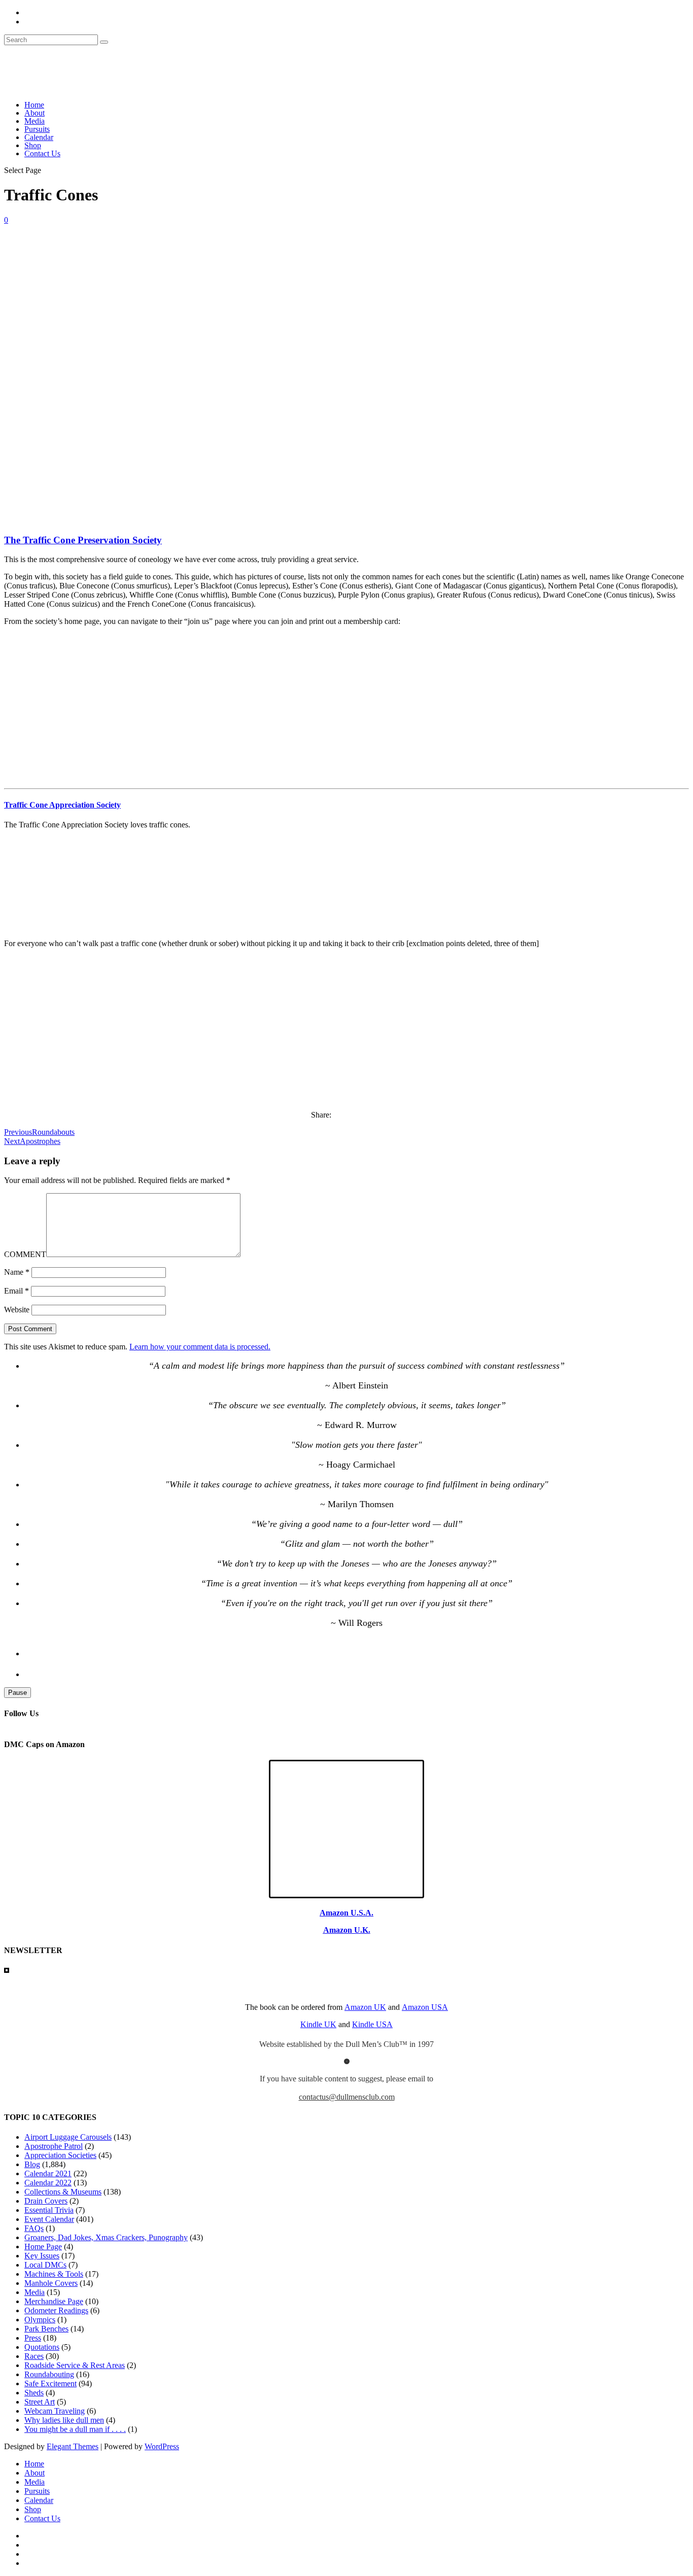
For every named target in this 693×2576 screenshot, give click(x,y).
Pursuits (37, 129)
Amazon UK (365, 2007)
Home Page (43, 2247)
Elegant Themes (73, 2446)
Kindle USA (372, 2024)
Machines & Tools (54, 2274)
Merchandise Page (54, 2301)
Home (34, 105)
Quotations (42, 2347)
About (34, 113)
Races (34, 2356)
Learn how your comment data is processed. (200, 1347)
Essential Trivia (49, 2210)
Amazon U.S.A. (346, 1913)
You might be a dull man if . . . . (75, 2429)
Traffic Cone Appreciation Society (62, 805)
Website (17, 1310)
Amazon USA (425, 2007)
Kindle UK (318, 2024)
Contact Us (42, 153)
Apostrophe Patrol (54, 2146)
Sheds (34, 2393)
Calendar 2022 (48, 2183)
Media (34, 121)
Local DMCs (45, 2265)
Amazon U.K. (347, 1930)
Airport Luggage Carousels (68, 2137)
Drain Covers (46, 2201)
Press (33, 2338)
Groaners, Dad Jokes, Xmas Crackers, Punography (106, 2237)
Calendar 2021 (48, 2173)
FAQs (34, 2228)
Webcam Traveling (55, 2411)
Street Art (40, 2402)
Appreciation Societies (60, 2155)
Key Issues (42, 2256)
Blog (32, 2164)
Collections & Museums (63, 2192)
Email (16, 1291)
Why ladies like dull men (64, 2420)
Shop (33, 145)
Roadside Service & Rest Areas (75, 2365)
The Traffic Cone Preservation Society (83, 540)
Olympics (40, 2320)
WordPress (162, 2446)
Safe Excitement (50, 2383)
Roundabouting (49, 2374)
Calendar (39, 137)
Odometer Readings (56, 2310)
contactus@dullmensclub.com (347, 2097)
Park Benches (46, 2329)
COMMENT (25, 1254)
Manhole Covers (51, 2283)
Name (17, 1272)
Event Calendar (49, 2219)
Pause (18, 1693)
